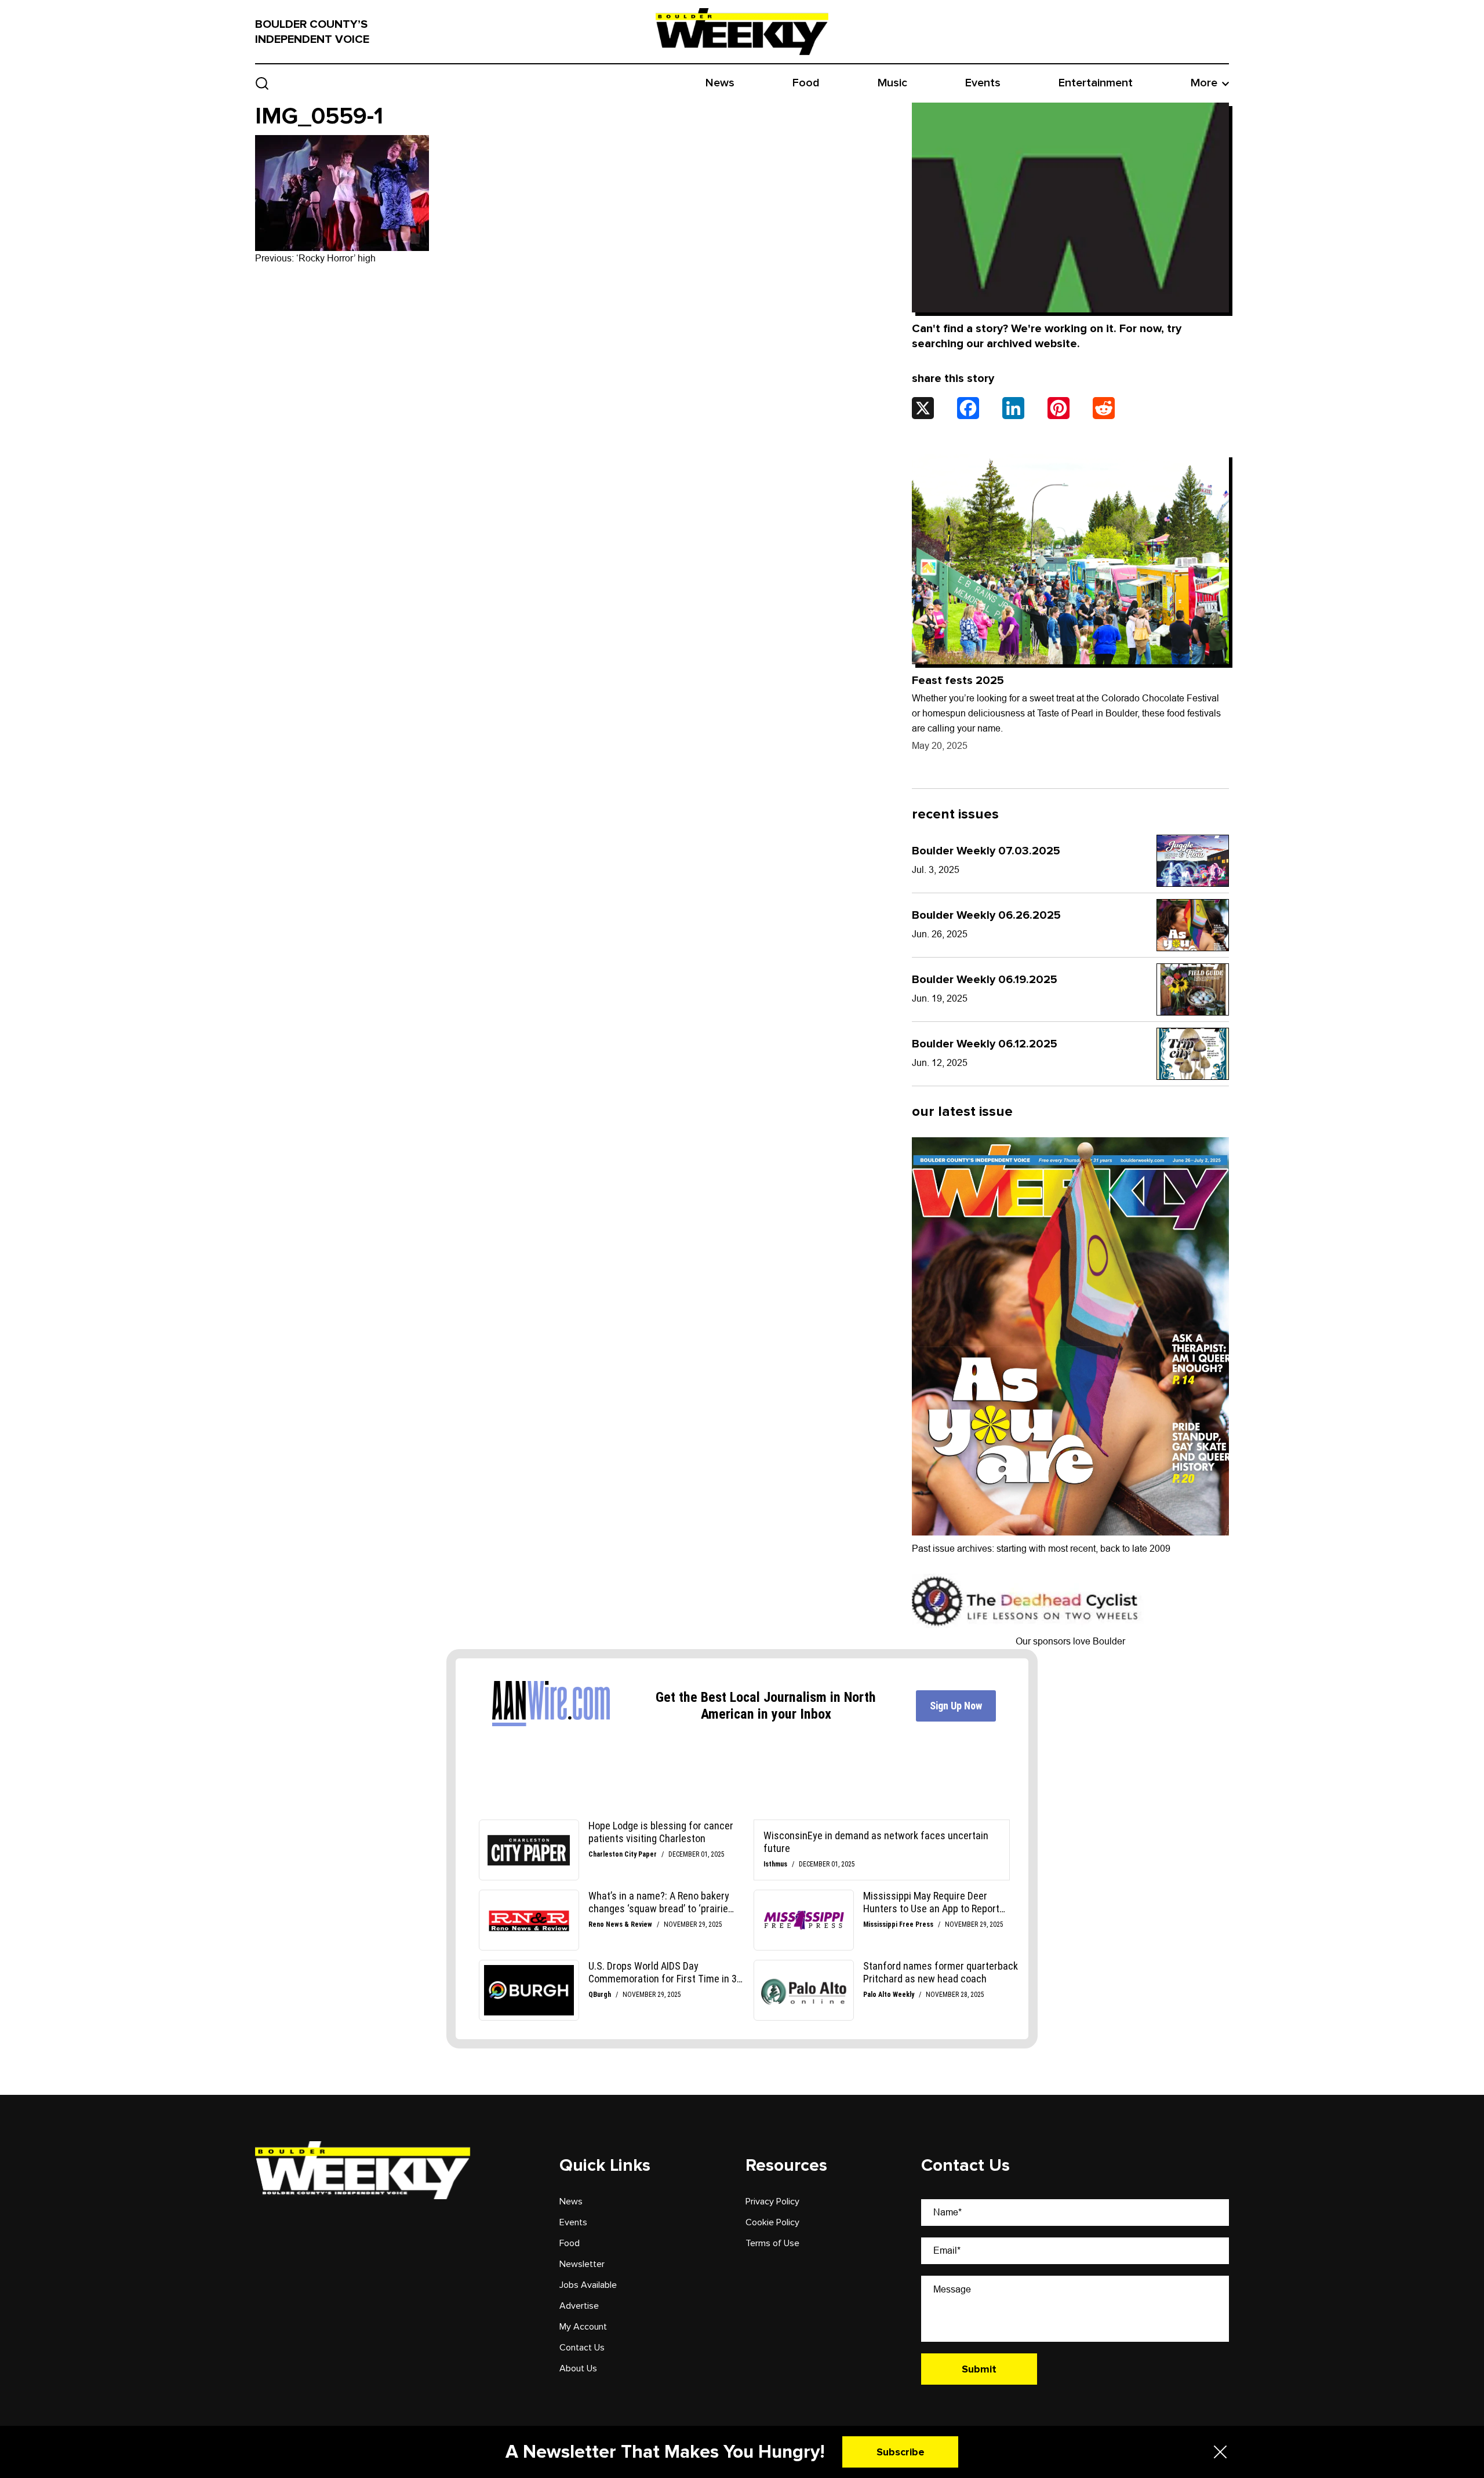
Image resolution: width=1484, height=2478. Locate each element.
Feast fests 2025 (958, 681)
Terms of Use (772, 2243)
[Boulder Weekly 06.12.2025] (1193, 1054)
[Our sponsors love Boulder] (1028, 1600)
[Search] (262, 83)
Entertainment (1096, 83)
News (720, 83)
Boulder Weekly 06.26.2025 (986, 915)
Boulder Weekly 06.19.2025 (985, 980)
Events (983, 83)
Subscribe (901, 2452)
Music (892, 83)
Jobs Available (588, 2285)
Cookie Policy (772, 2222)
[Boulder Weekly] (742, 31)
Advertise (579, 2306)
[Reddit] (1104, 408)
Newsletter (582, 2264)
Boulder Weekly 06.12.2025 (985, 1044)
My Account (583, 2327)
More (1204, 83)
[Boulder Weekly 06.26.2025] (1193, 925)
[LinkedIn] (1013, 408)
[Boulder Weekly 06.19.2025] (1193, 989)
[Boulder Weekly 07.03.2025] (1193, 861)
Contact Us (582, 2348)
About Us (578, 2368)
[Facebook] (968, 408)
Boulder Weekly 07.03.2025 (986, 851)
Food (806, 83)
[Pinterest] (1059, 408)
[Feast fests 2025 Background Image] (1070, 559)
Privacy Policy (772, 2202)
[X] (923, 408)
